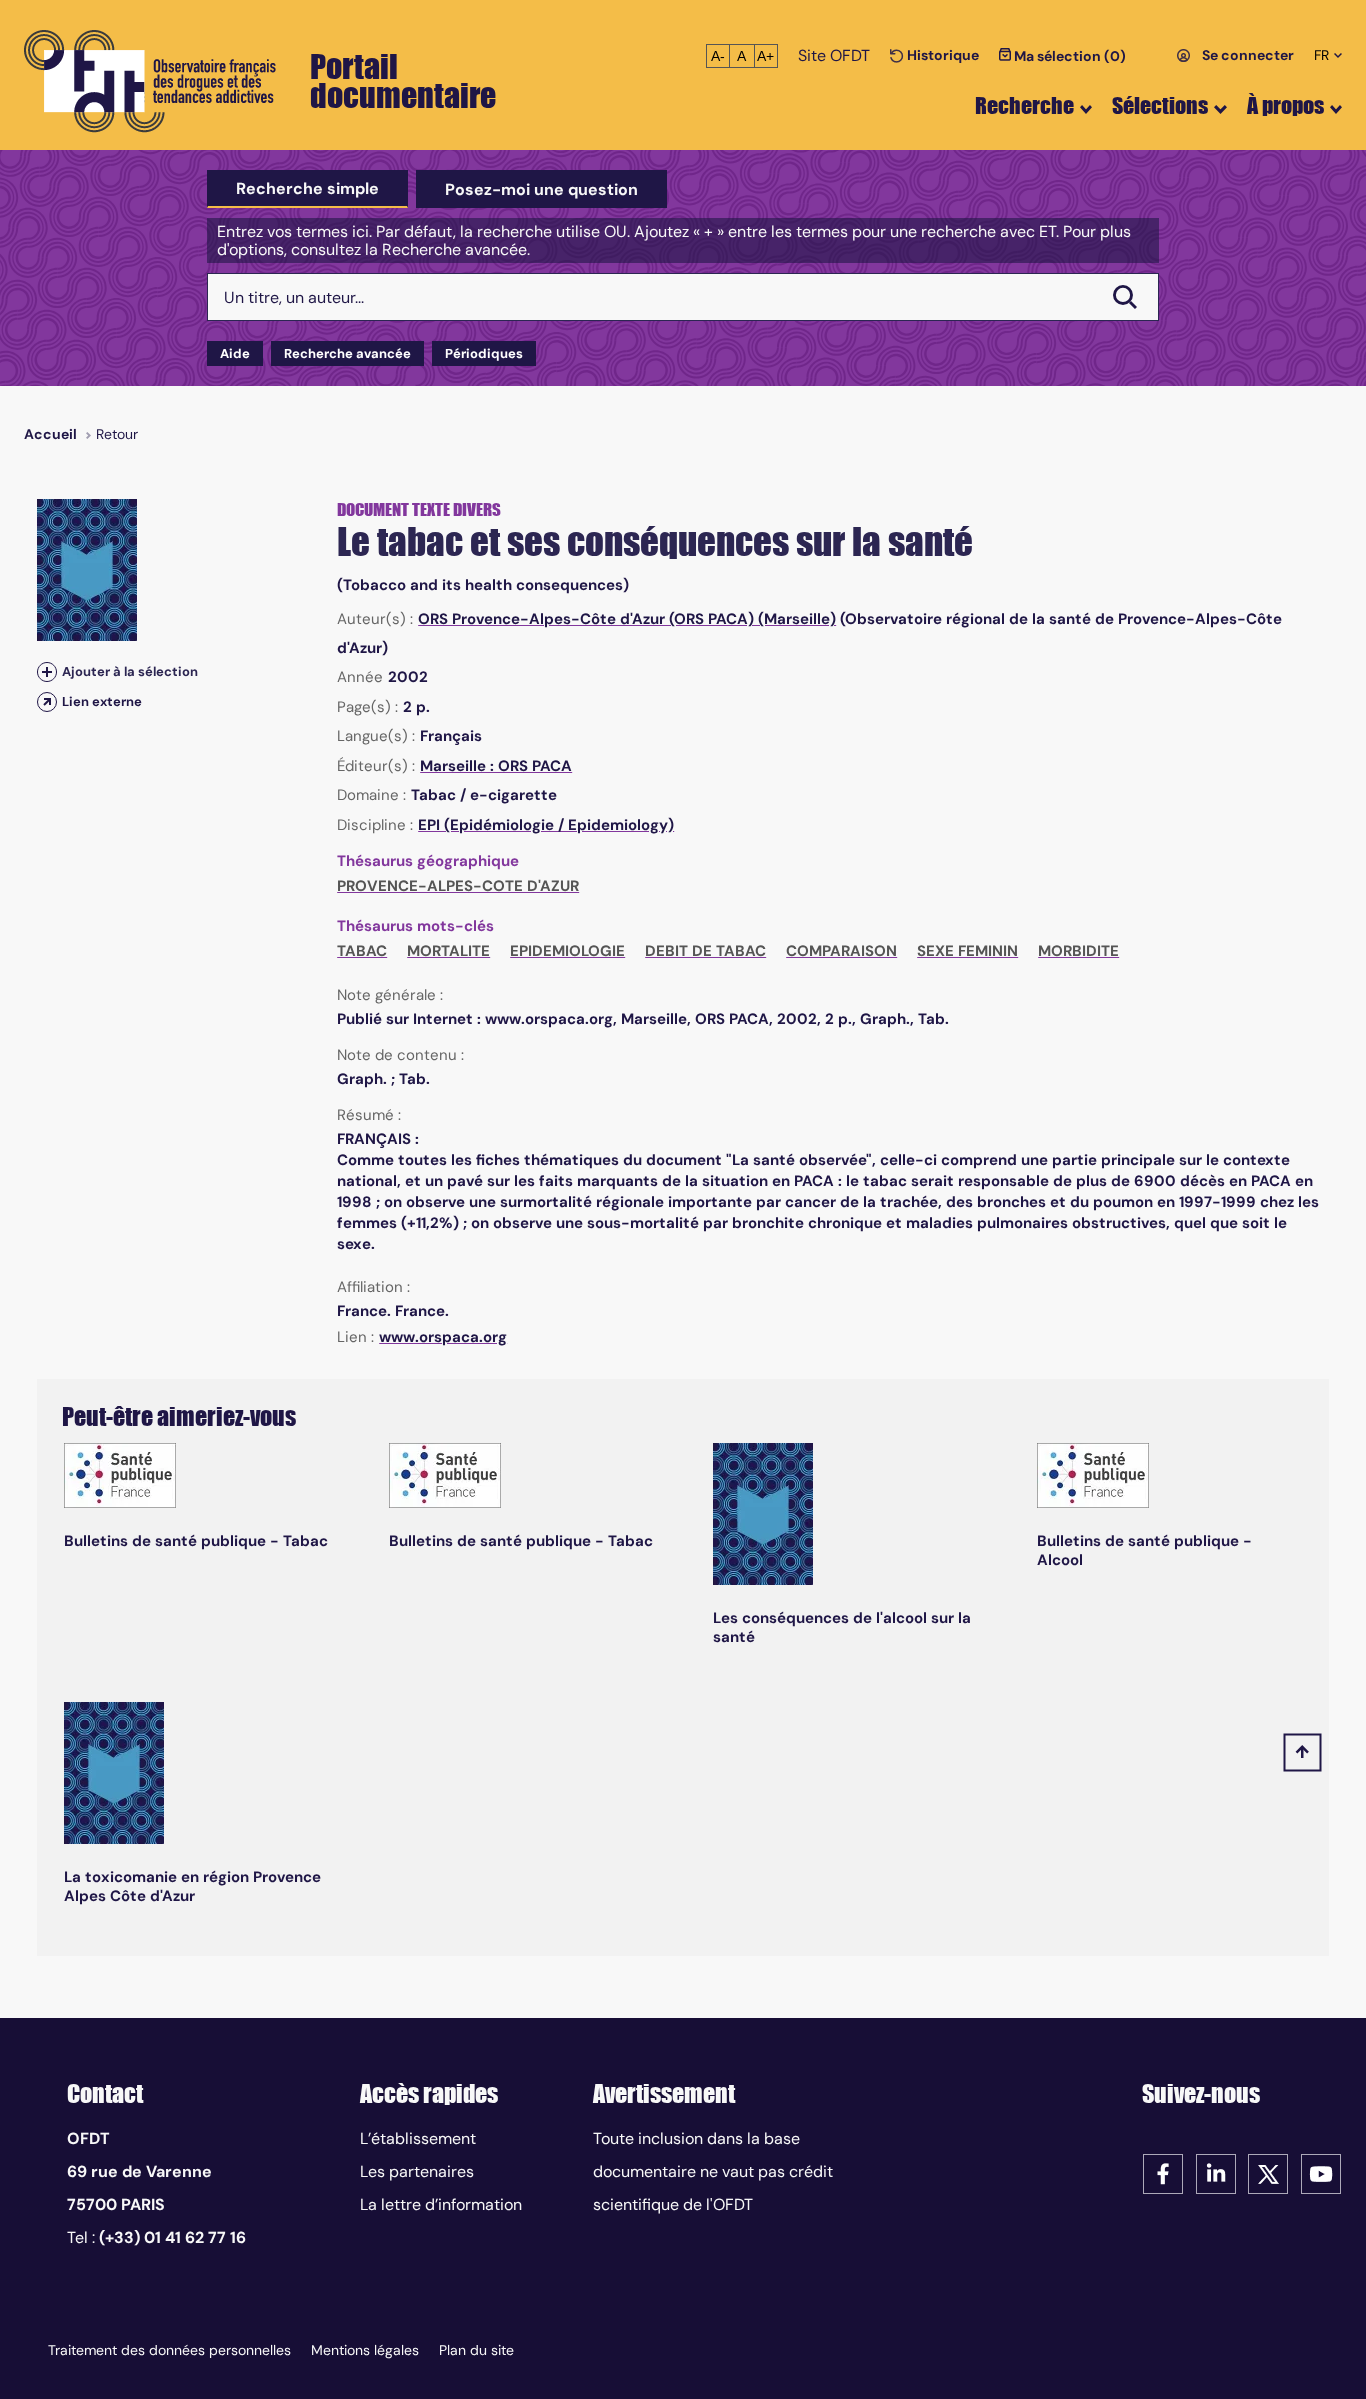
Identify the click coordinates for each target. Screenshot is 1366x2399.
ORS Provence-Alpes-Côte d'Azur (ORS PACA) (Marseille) (627, 619)
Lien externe (102, 701)
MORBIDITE (1078, 951)
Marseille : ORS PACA (496, 766)
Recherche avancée (347, 353)
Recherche (1024, 105)
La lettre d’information (441, 2204)
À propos (1285, 105)
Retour (117, 434)
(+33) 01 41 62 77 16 (172, 2237)
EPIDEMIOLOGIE (567, 951)
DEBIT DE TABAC (705, 951)
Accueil (50, 434)
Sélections (1160, 105)
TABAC (362, 951)
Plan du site (476, 2350)
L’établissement (418, 2138)
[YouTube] (1321, 2172)
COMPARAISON (841, 951)
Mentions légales (365, 2350)
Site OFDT (834, 55)
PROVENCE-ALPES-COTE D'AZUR (458, 886)
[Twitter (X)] (1268, 2172)
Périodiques (484, 353)
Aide (235, 353)
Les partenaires (417, 2171)
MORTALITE (448, 951)
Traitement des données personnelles (169, 2350)
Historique (941, 55)
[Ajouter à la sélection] (47, 671)
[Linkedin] (1216, 2172)
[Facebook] (1163, 2172)
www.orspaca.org (443, 1337)
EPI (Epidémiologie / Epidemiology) (546, 825)
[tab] (307, 189)
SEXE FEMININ (967, 951)
